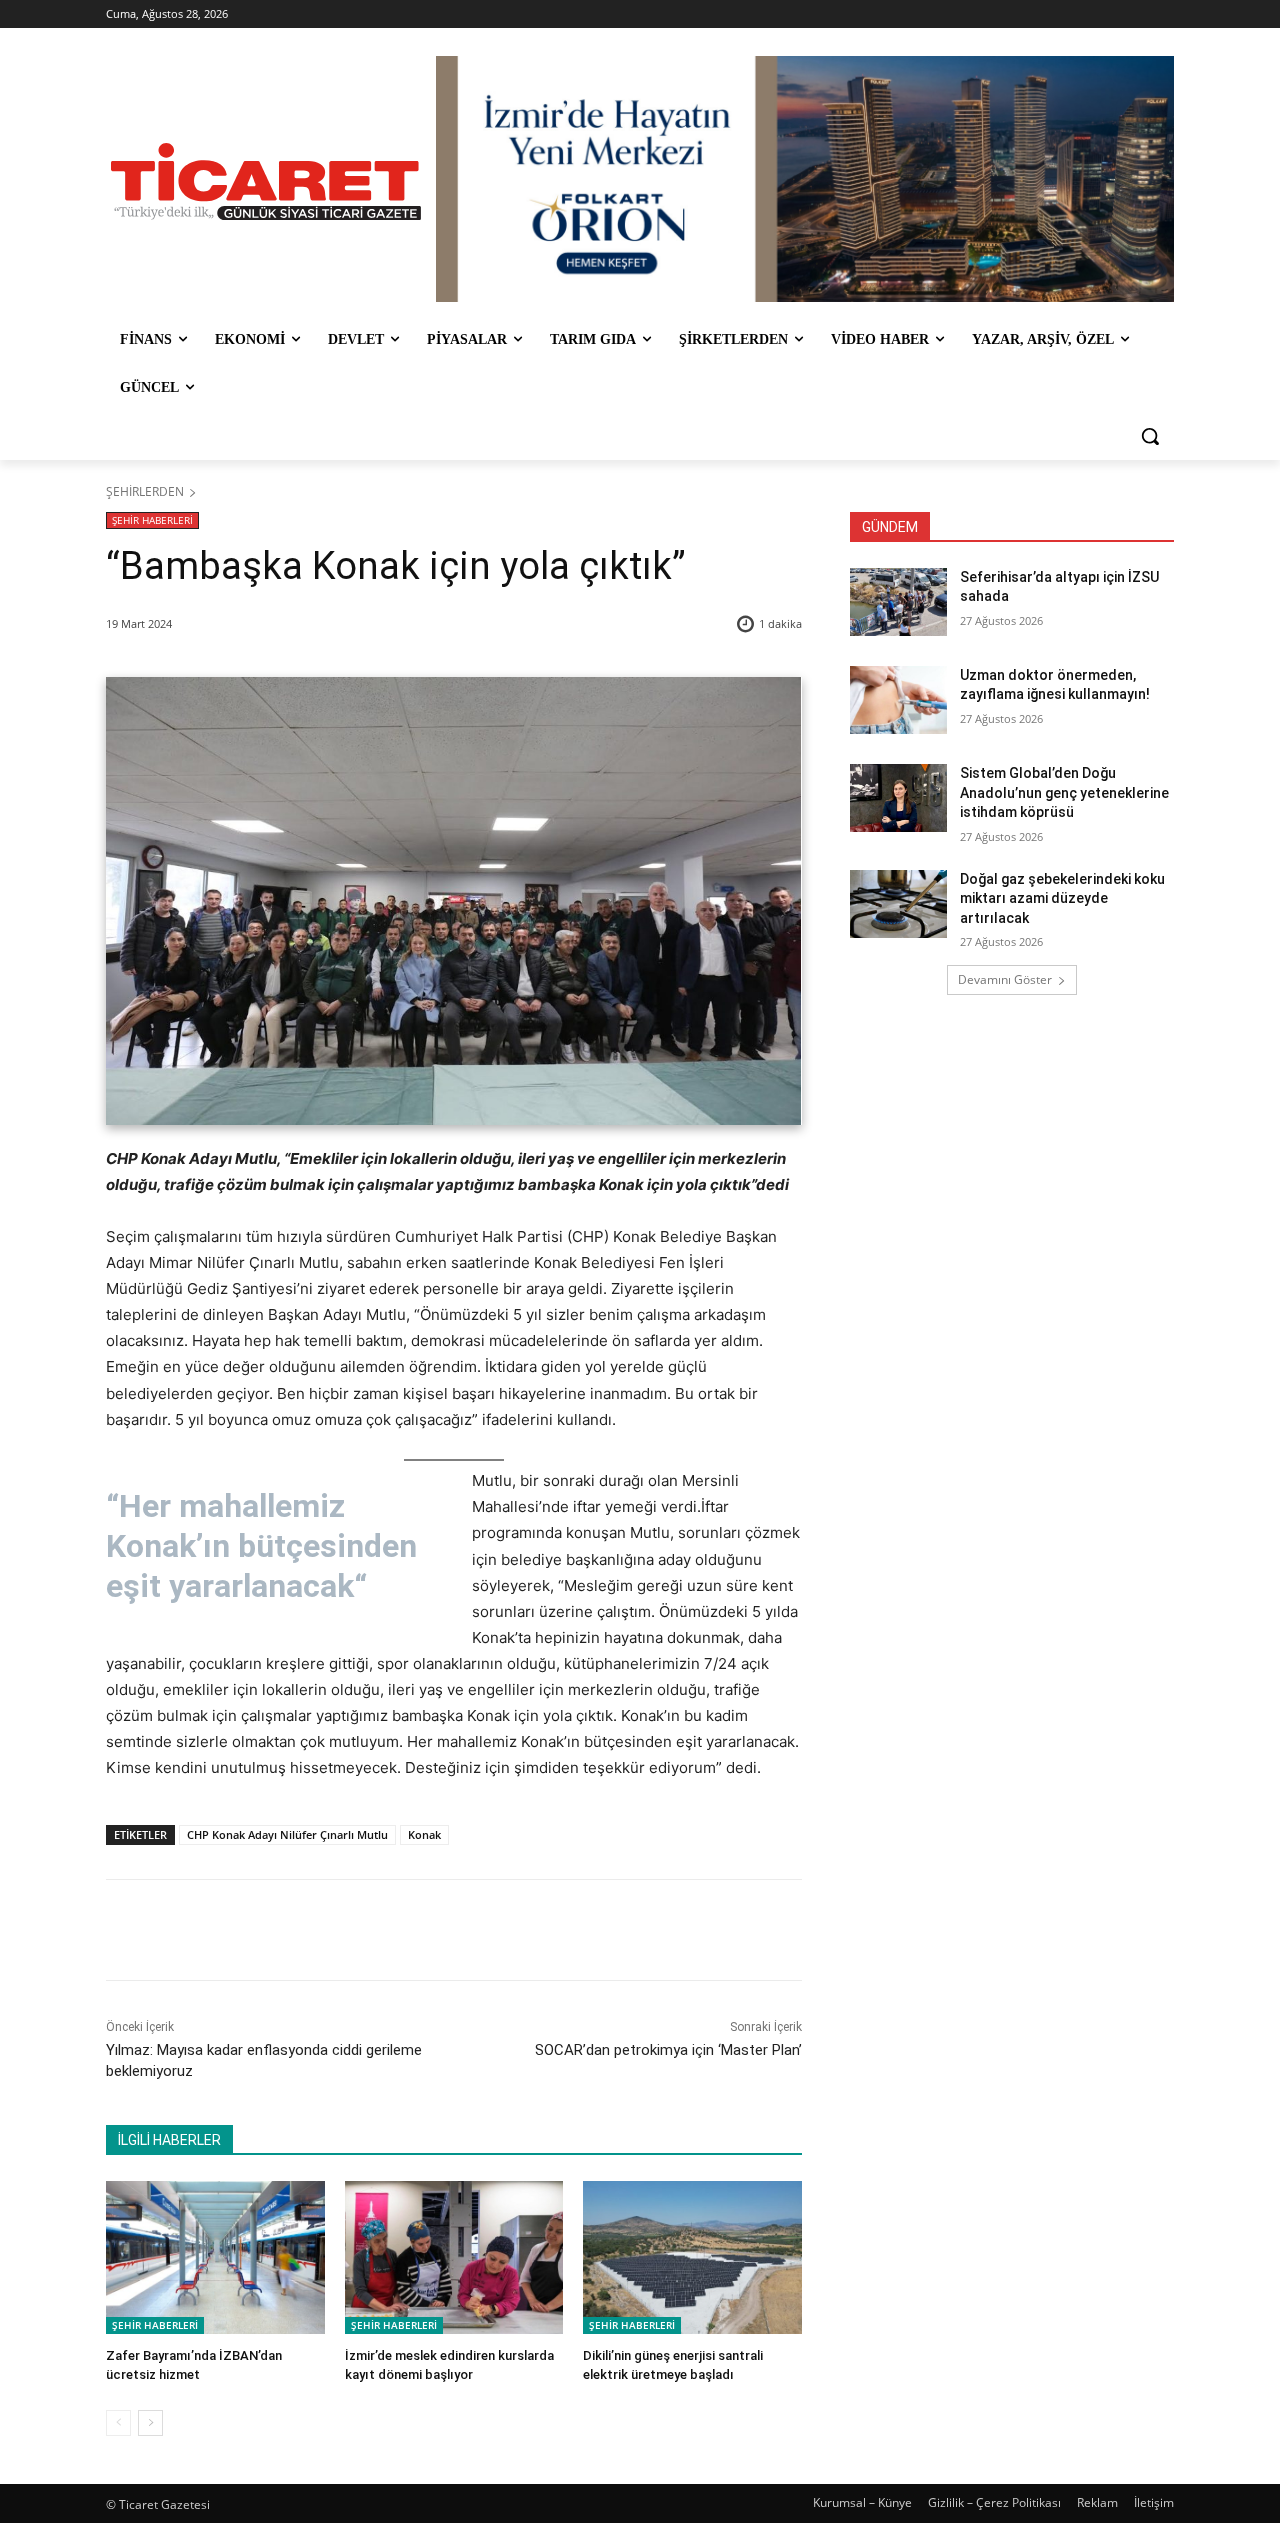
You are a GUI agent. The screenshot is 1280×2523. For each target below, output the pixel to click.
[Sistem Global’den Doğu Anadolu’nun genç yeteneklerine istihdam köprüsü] (898, 798)
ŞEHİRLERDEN (145, 491)
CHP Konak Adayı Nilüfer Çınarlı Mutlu (287, 1834)
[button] (1150, 436)
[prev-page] (118, 2423)
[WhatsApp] (385, 1930)
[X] (293, 1930)
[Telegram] (431, 1930)
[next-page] (150, 2423)
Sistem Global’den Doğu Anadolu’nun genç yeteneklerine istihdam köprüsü (1064, 792)
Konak (424, 1834)
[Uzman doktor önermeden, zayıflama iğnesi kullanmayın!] (898, 700)
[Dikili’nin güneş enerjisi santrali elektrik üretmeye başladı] (692, 2257)
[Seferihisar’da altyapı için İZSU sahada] (898, 602)
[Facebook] (247, 1930)
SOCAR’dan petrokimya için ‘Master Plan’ (668, 2050)
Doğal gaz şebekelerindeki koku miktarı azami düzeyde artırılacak (1062, 898)
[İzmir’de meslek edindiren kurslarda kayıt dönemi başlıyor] (454, 2257)
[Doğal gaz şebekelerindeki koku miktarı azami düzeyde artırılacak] (898, 904)
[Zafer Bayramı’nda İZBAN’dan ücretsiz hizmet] (215, 2257)
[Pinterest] (339, 1930)
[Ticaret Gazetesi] (266, 181)
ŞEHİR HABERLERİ (152, 520)
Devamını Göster (1005, 979)
